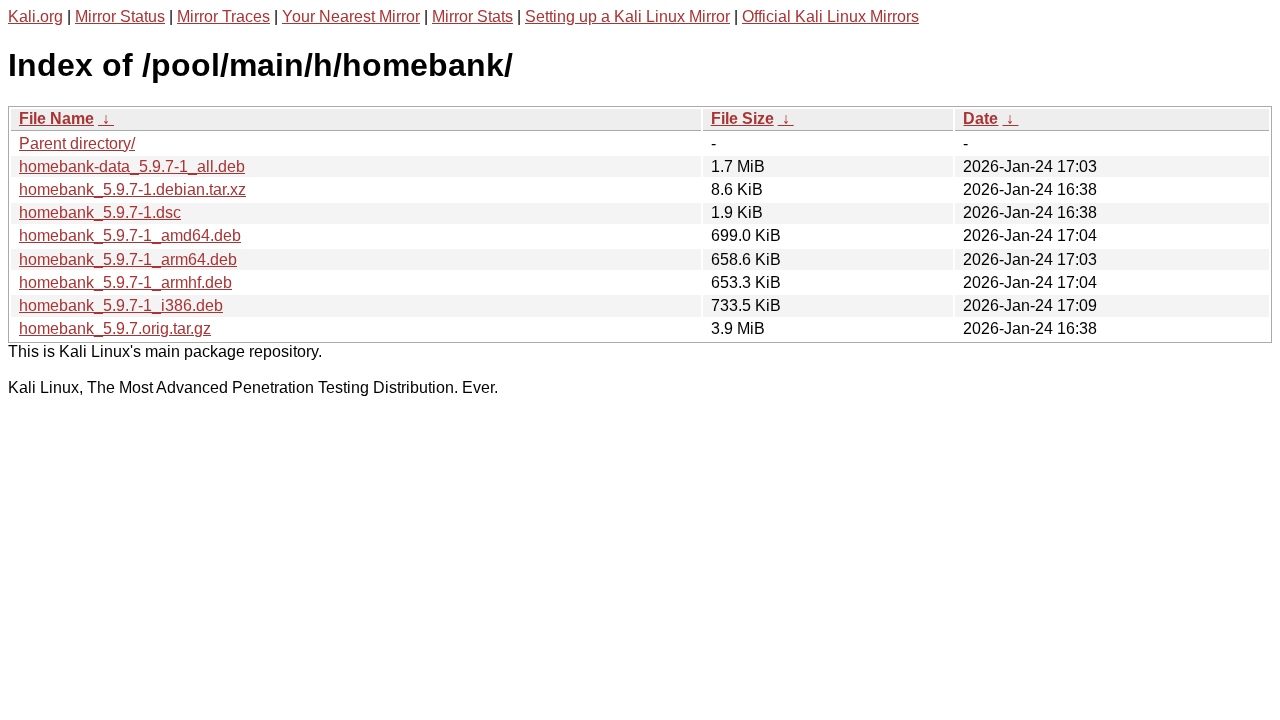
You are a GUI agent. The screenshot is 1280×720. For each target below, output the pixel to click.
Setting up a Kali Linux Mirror (627, 16)
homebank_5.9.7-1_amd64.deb (130, 235)
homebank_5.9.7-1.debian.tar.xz (132, 189)
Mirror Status (120, 16)
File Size (742, 118)
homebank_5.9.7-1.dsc (100, 212)
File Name (56, 118)
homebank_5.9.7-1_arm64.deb (128, 259)
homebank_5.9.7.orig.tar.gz (115, 328)
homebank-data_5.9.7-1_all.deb (132, 166)
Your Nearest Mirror (351, 16)
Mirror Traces (223, 16)
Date (980, 118)
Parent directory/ (77, 143)
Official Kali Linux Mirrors (830, 16)
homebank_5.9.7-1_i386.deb (121, 305)
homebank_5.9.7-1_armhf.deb (125, 282)
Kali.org (35, 16)
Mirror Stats (472, 16)
